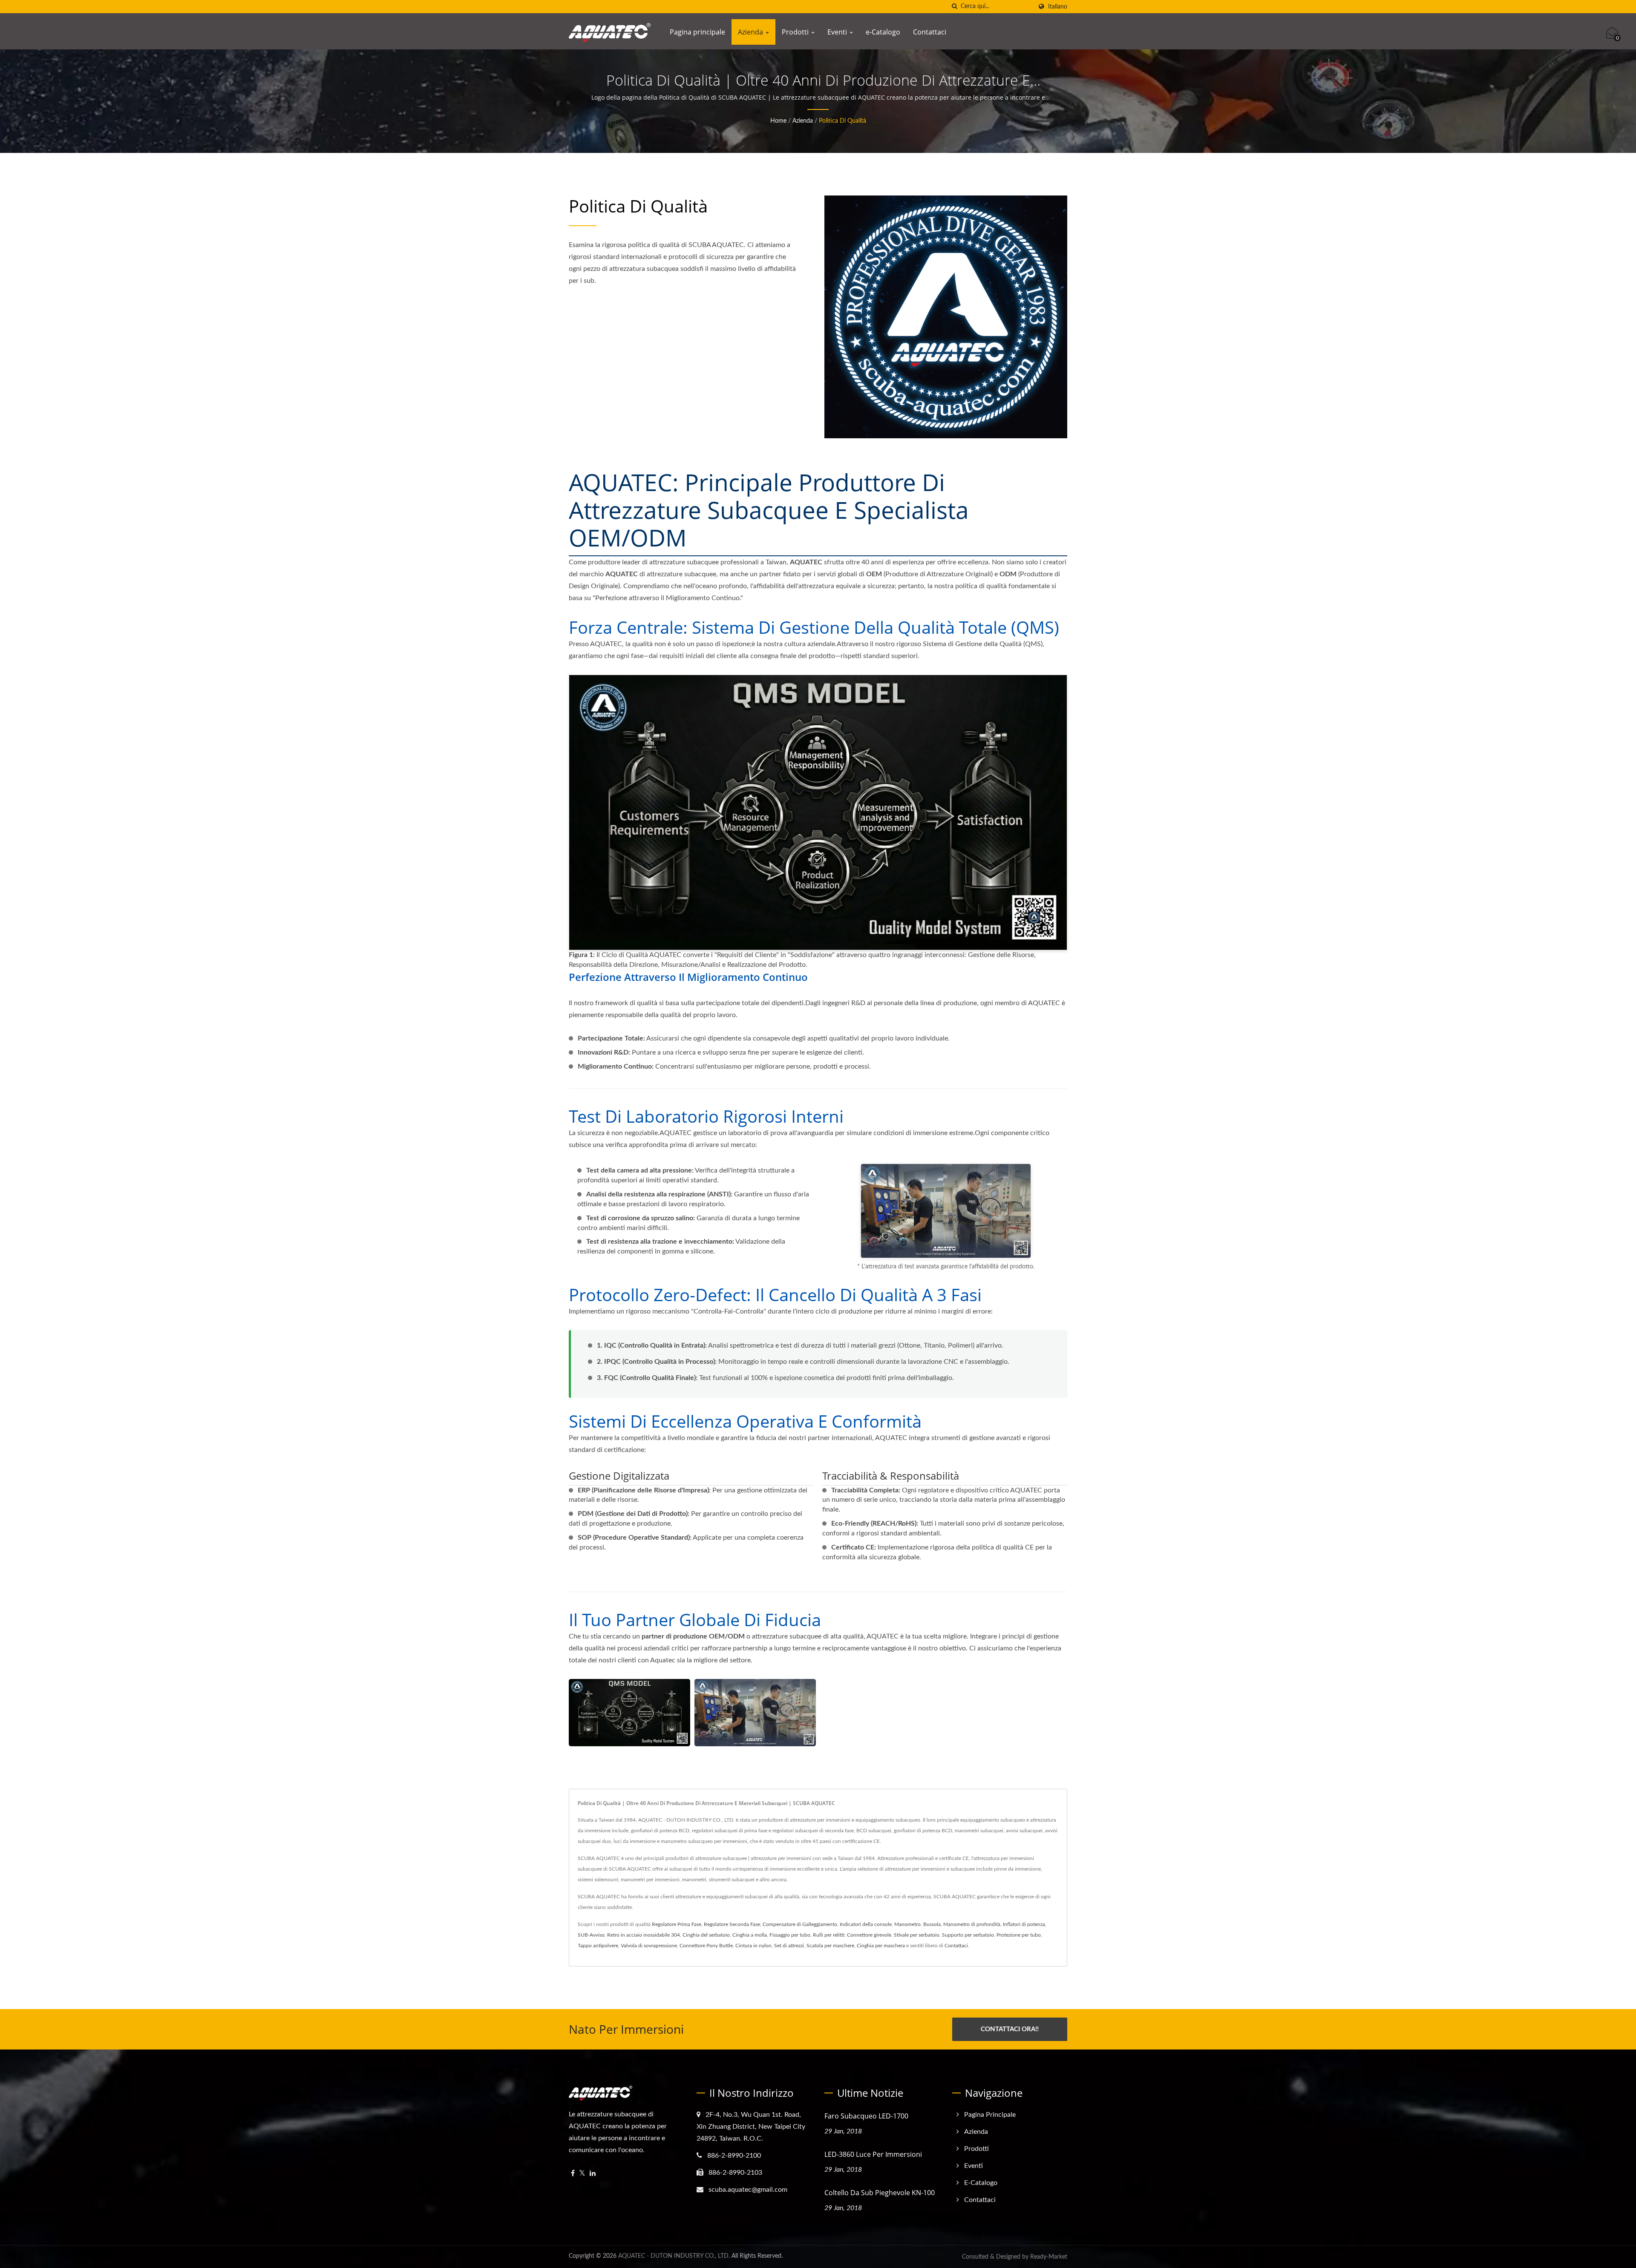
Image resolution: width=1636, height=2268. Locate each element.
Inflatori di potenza (1024, 1924)
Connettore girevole (869, 1935)
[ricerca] (954, 7)
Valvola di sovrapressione (649, 1946)
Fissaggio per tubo (790, 1935)
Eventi (838, 32)
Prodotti (796, 32)
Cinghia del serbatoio (706, 1935)
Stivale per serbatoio (917, 1935)
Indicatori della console (866, 1924)
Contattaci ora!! (1010, 2029)
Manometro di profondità (972, 1924)
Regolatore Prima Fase (677, 1924)
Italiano (1058, 7)
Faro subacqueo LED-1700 (866, 2116)
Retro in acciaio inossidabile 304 (644, 1935)
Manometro (907, 1924)
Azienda (751, 32)
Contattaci (930, 32)
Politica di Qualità (842, 121)
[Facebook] (573, 2174)
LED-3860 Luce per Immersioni (873, 2154)
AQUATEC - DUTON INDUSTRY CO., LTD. (674, 2256)
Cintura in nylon (753, 1946)
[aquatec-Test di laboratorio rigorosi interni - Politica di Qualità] (755, 1713)
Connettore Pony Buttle (706, 1946)
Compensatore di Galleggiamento (800, 1924)
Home (778, 121)
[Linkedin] (593, 2174)
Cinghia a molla (750, 1935)
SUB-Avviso (591, 1935)
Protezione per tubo (1019, 1935)
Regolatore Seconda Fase (732, 1924)
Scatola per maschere (830, 1946)
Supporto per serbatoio (968, 1935)
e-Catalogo (883, 32)
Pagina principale (697, 32)
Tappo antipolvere (598, 1946)
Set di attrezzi (789, 1946)
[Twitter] (582, 2174)
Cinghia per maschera (881, 1946)
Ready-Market (1049, 2257)
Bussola (932, 1924)
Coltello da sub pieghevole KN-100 (880, 2193)
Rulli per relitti (829, 1935)
